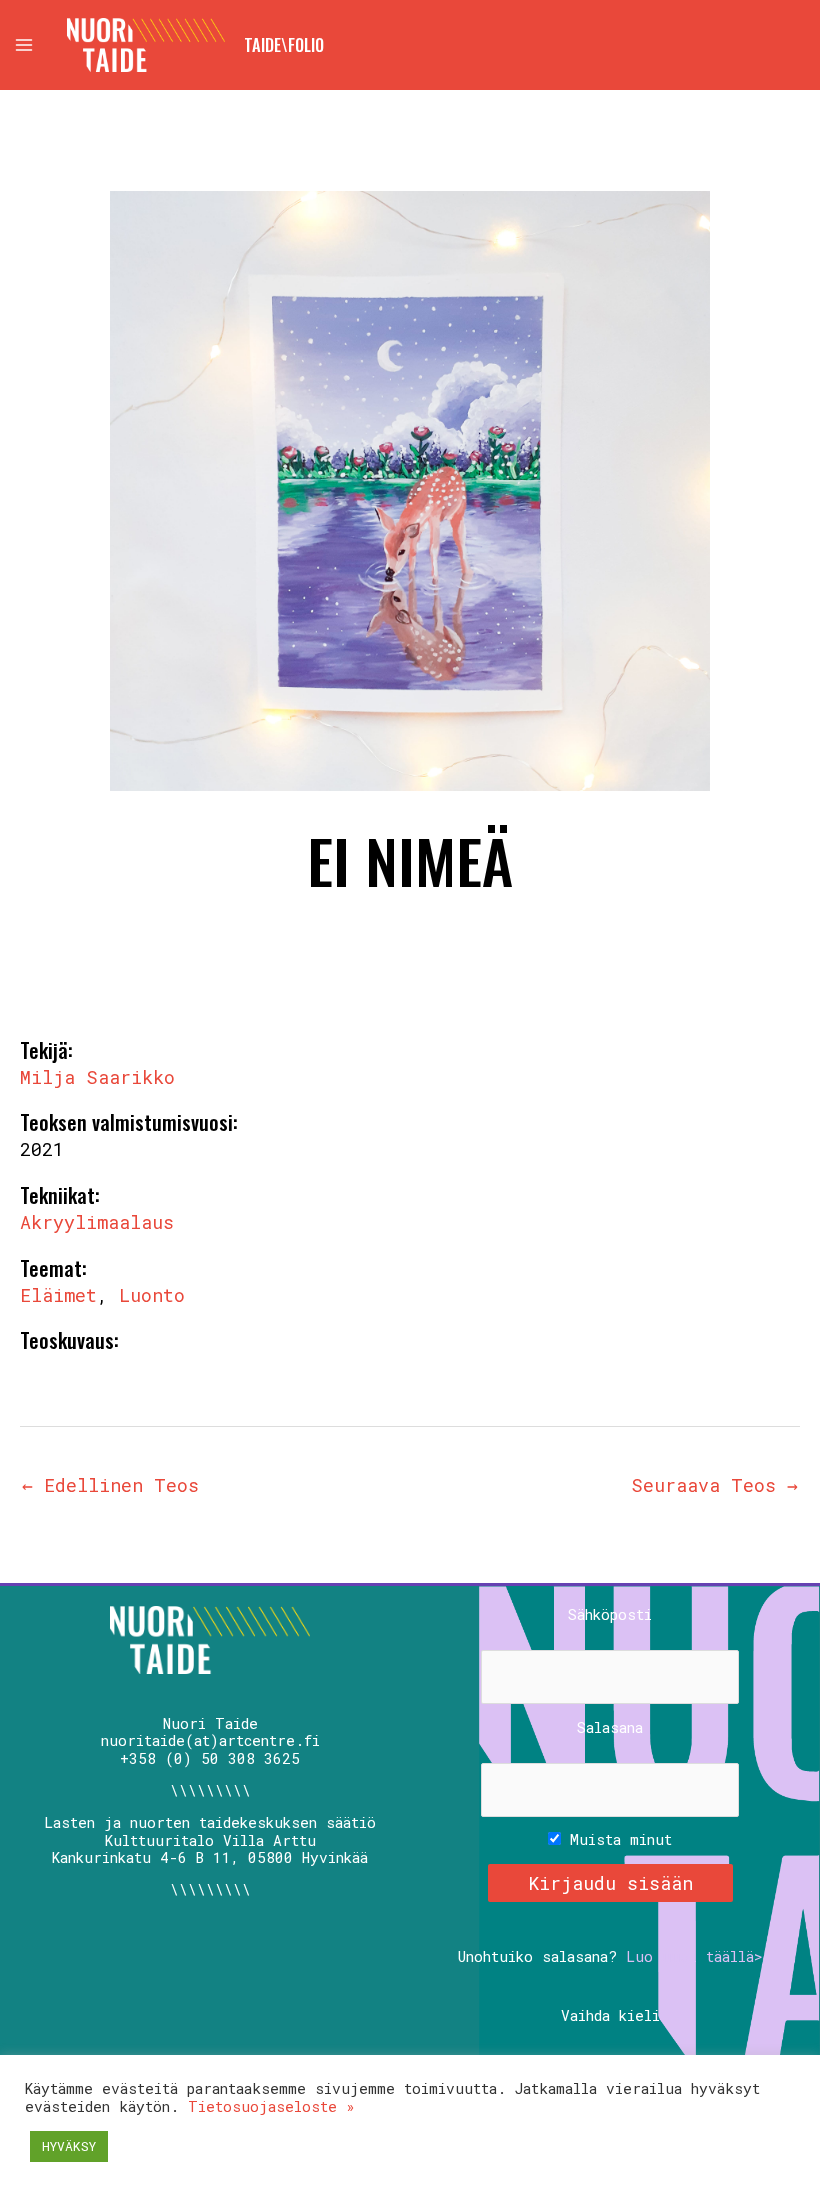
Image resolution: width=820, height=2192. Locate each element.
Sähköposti (610, 1615)
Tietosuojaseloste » (271, 2106)
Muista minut (616, 1840)
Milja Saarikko (97, 1077)
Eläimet (58, 1295)
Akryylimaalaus (97, 1222)
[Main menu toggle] (23, 44)
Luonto (152, 1295)
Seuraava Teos (714, 1485)
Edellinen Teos (110, 1485)
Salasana (610, 1728)
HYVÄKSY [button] (69, 2146)
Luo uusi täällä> (694, 1956)
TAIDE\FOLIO (284, 44)
